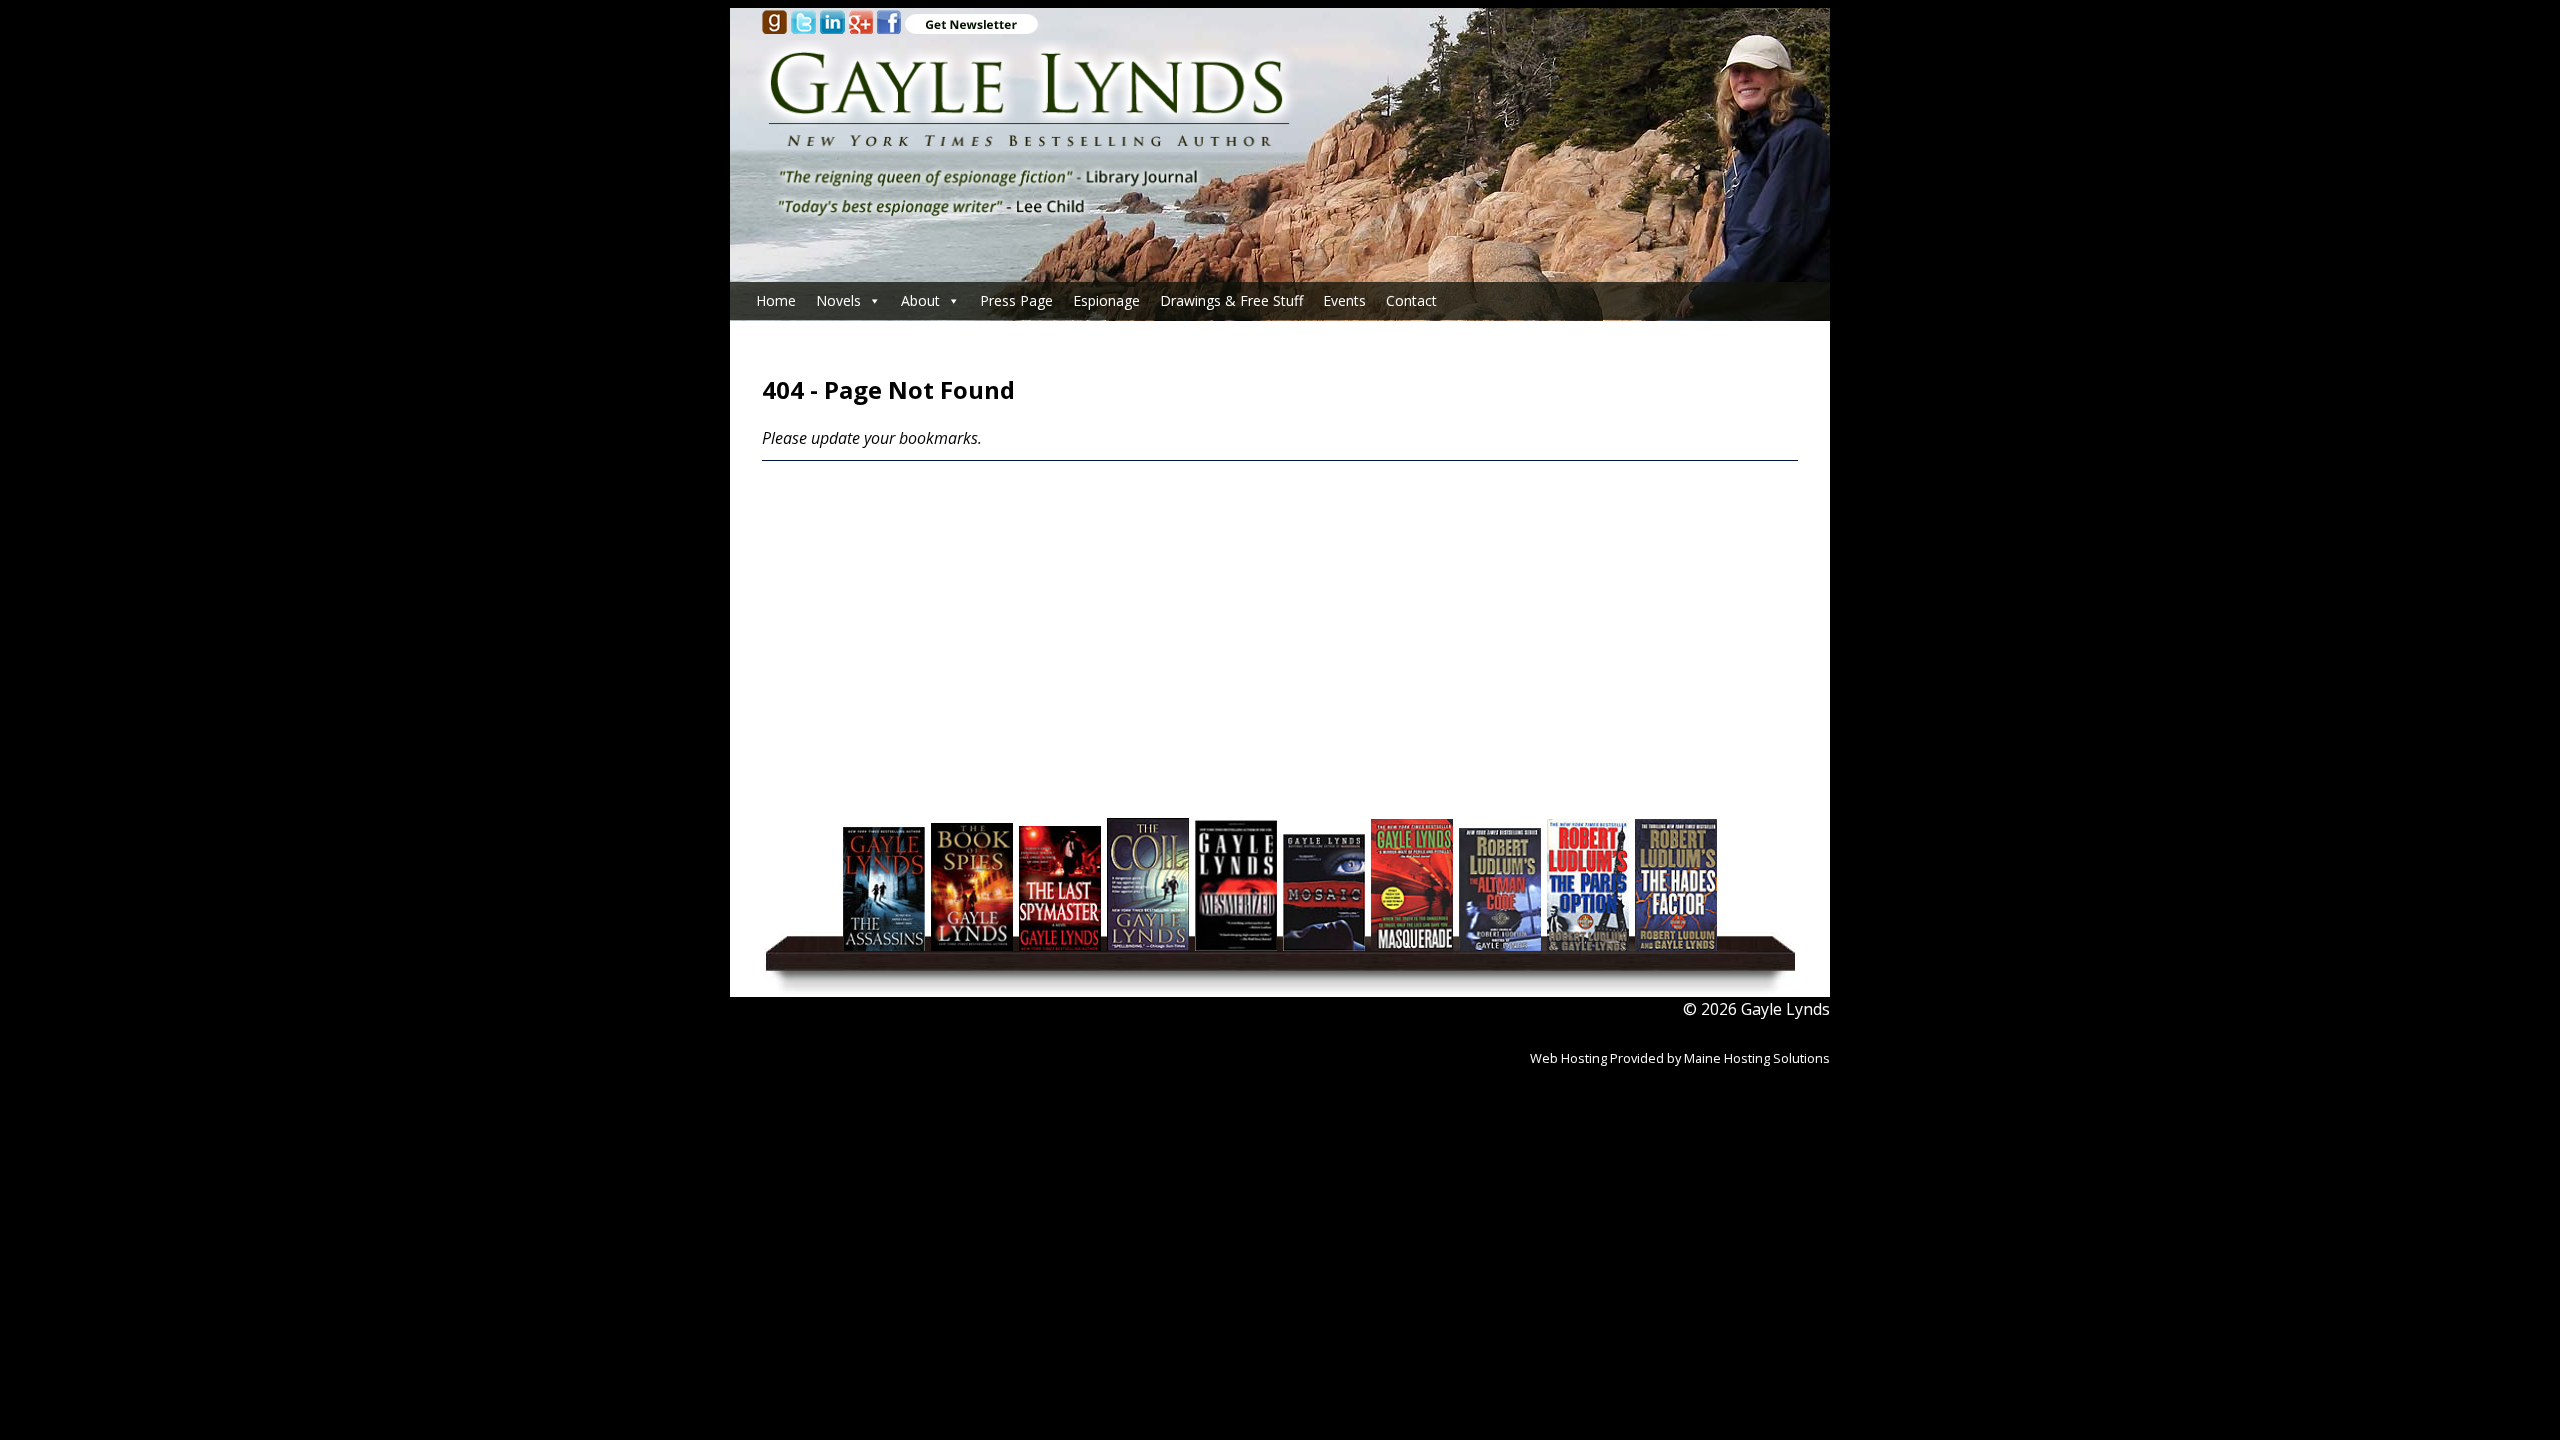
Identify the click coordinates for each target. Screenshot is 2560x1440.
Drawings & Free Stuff (1231, 300)
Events (1344, 300)
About (920, 300)
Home (776, 300)
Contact (1411, 300)
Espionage (1106, 300)
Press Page (1016, 300)
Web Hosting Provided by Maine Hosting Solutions (1680, 1058)
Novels (838, 300)
